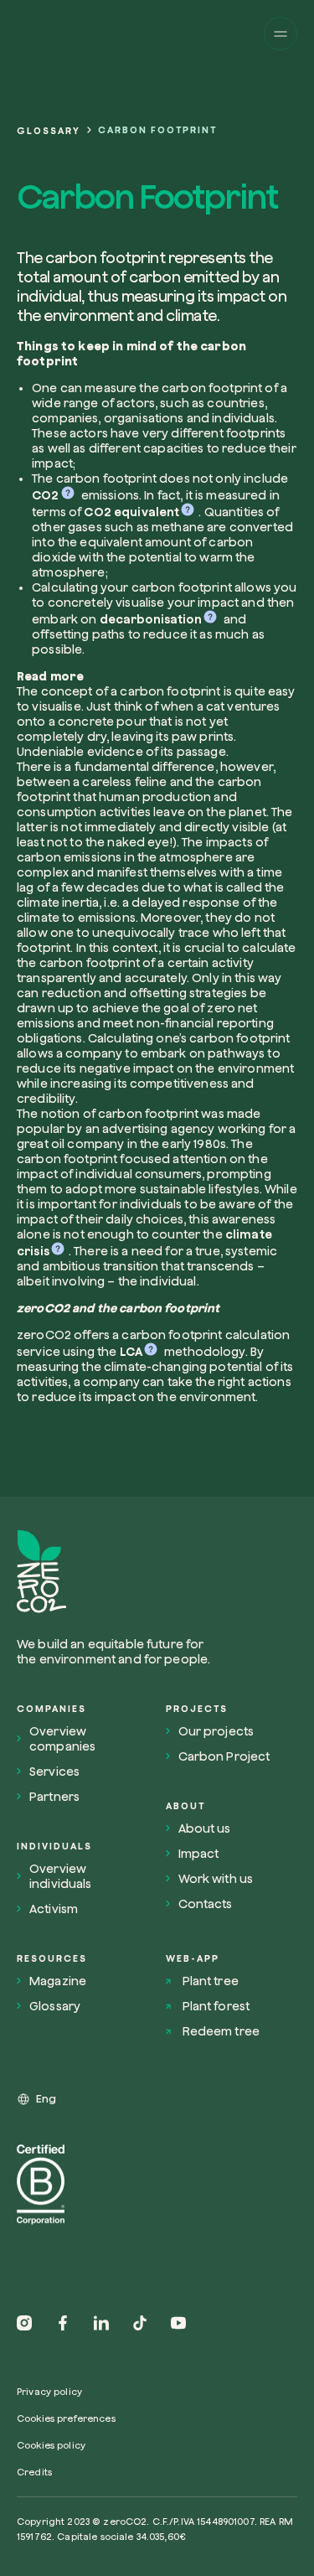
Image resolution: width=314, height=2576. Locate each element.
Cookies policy (51, 2445)
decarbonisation (151, 619)
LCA (131, 1352)
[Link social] (24, 2323)
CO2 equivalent (131, 512)
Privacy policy (49, 2391)
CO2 (45, 495)
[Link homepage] (120, 1572)
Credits (34, 2472)
